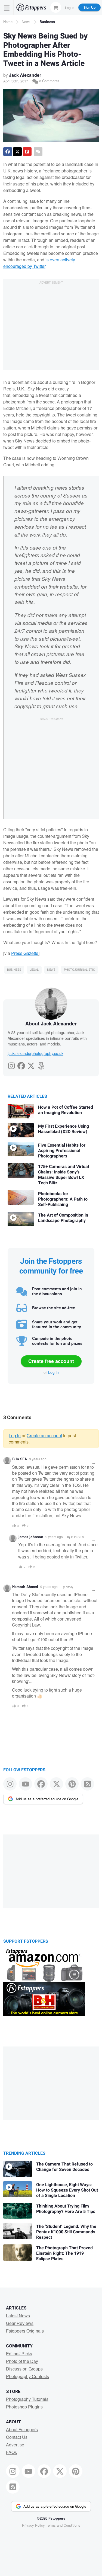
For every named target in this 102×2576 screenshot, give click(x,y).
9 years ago (38, 1459)
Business (47, 22)
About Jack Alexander (51, 1024)
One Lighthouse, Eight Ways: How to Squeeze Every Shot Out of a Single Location (67, 2190)
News (26, 22)
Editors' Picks (19, 2354)
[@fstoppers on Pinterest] (72, 1784)
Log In (70, 7)
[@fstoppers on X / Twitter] (56, 1784)
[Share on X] (17, 152)
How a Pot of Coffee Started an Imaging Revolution (66, 1110)
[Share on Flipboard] (27, 152)
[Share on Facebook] (8, 152)
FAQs (11, 2452)
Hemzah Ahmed (25, 1587)
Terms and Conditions (63, 2525)
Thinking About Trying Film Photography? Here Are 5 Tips (66, 2209)
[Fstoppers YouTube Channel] (25, 1784)
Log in (53, 1372)
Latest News (18, 2316)
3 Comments (49, 81)
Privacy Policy (33, 2525)
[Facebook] (21, 1064)
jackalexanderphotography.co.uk (35, 1053)
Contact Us (17, 2437)
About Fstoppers (22, 2429)
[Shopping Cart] (56, 7)
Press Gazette (25, 953)
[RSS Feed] (87, 1784)
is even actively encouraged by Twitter (39, 263)
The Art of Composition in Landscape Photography (63, 1218)
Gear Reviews (20, 2323)
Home (8, 22)
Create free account (51, 1361)
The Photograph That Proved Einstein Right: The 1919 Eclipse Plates (64, 2253)
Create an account (44, 1435)
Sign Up (89, 7)
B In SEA (20, 1459)
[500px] (41, 1064)
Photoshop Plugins (24, 2407)
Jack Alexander (25, 75)
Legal (34, 970)
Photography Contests (27, 2376)
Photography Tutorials (27, 2399)
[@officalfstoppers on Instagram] (10, 1784)
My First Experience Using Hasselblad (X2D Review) (64, 1129)
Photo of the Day (22, 2361)
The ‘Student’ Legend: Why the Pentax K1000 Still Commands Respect (66, 2232)
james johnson (31, 1537)
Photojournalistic (79, 970)
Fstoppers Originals (25, 2331)
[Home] (31, 7)
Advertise (15, 2445)
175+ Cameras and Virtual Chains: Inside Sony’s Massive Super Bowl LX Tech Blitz (64, 1175)
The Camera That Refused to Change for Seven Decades (64, 2167)
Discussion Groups (24, 2369)
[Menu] (7, 7)
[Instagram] (11, 1064)
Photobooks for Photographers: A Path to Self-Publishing (63, 1199)
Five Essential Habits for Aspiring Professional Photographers (62, 1151)
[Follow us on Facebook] (41, 1784)
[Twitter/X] (31, 1064)
